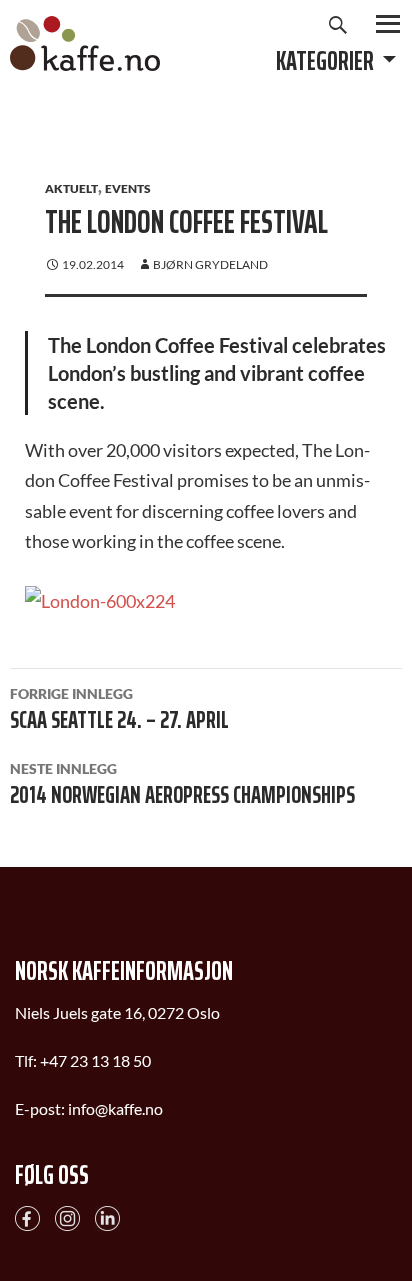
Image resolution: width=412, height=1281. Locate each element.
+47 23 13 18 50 (95, 1060)
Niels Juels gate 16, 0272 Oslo (117, 1012)
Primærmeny (388, 24)
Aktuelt (71, 188)
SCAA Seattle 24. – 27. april (119, 712)
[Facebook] (27, 1216)
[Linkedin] (107, 1216)
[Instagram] (67, 1216)
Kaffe (85, 43)
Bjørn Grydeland (210, 264)
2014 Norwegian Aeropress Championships (182, 787)
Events (128, 188)
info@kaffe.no (115, 1108)
